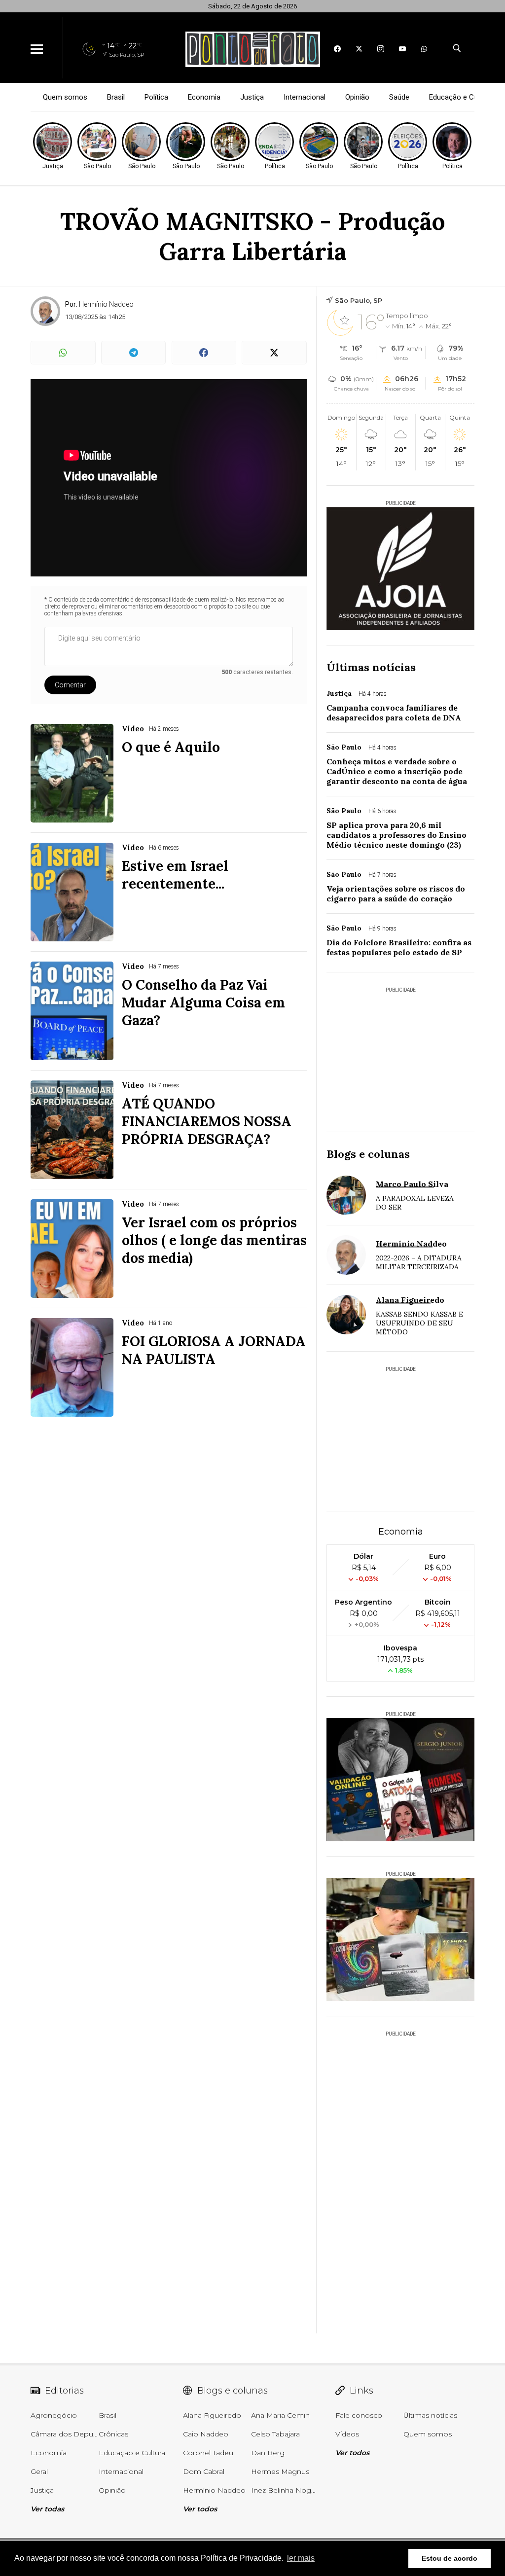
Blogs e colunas (368, 1154)
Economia (204, 97)
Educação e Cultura (461, 97)
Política (156, 97)
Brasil (116, 97)
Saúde (399, 97)
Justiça (252, 97)
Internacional (305, 97)
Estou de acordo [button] (450, 2558)
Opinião (357, 97)
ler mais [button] (301, 2558)
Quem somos (65, 97)
